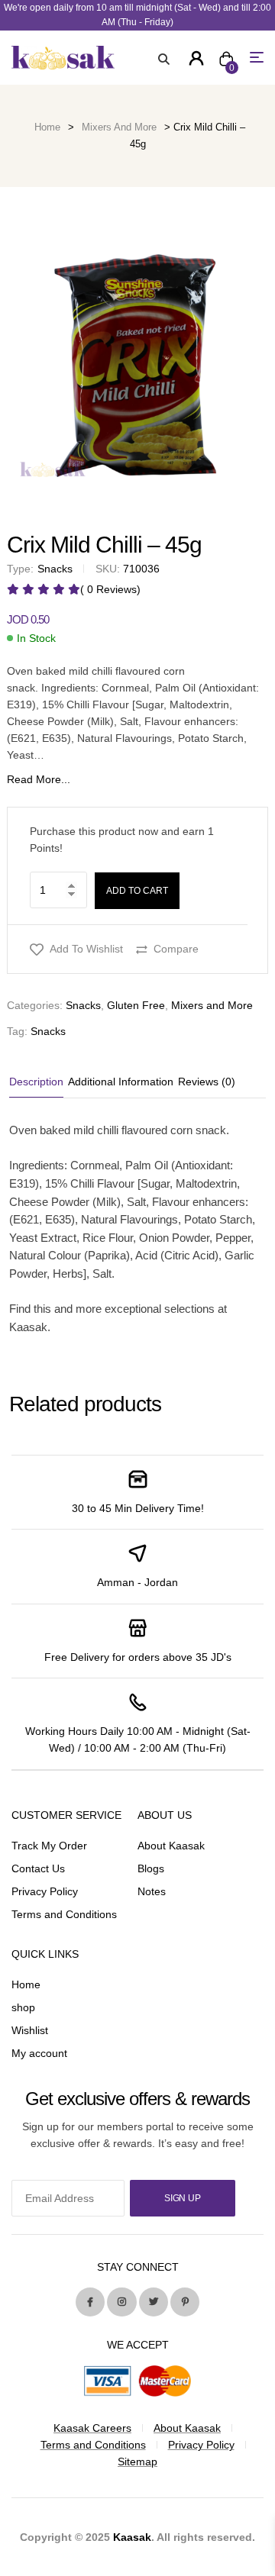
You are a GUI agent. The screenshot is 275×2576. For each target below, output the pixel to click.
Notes (152, 1891)
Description (36, 1082)
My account (39, 2053)
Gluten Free (136, 1005)
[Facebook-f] (90, 2302)
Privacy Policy (45, 1891)
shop (23, 2007)
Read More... (39, 779)
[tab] (37, 1082)
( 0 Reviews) (110, 589)
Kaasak (132, 2537)
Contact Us (38, 1868)
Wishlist (30, 2030)
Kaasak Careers (92, 2428)
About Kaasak (171, 1846)
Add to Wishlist (86, 949)
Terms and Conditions (64, 1914)
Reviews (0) (207, 1082)
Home (47, 127)
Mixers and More (119, 127)
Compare (176, 949)
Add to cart (137, 891)
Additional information (121, 1082)
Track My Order (49, 1846)
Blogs (151, 1868)
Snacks (83, 1005)
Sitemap (137, 2462)
